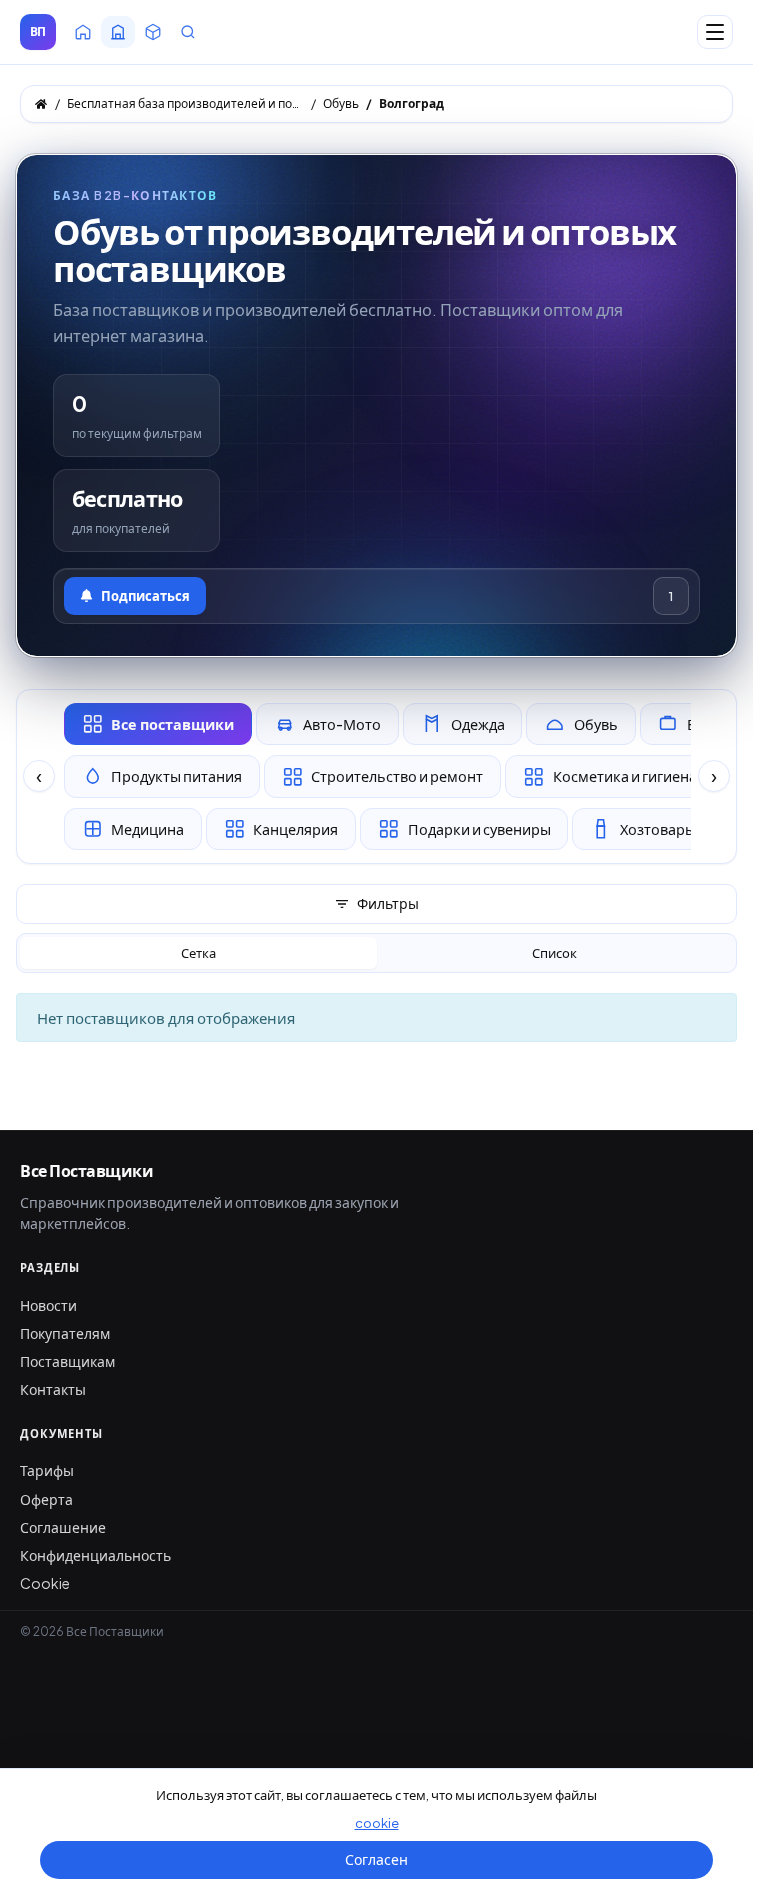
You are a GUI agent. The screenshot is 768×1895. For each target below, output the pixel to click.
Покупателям (65, 1333)
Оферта (46, 1499)
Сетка (198, 953)
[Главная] (41, 104)
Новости (48, 1305)
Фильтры (388, 903)
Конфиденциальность (95, 1555)
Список (554, 953)
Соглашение (63, 1527)
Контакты (53, 1389)
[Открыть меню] (715, 32)
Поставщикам (67, 1361)
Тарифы (47, 1470)
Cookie (45, 1583)
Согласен (376, 1859)
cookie (377, 1823)
